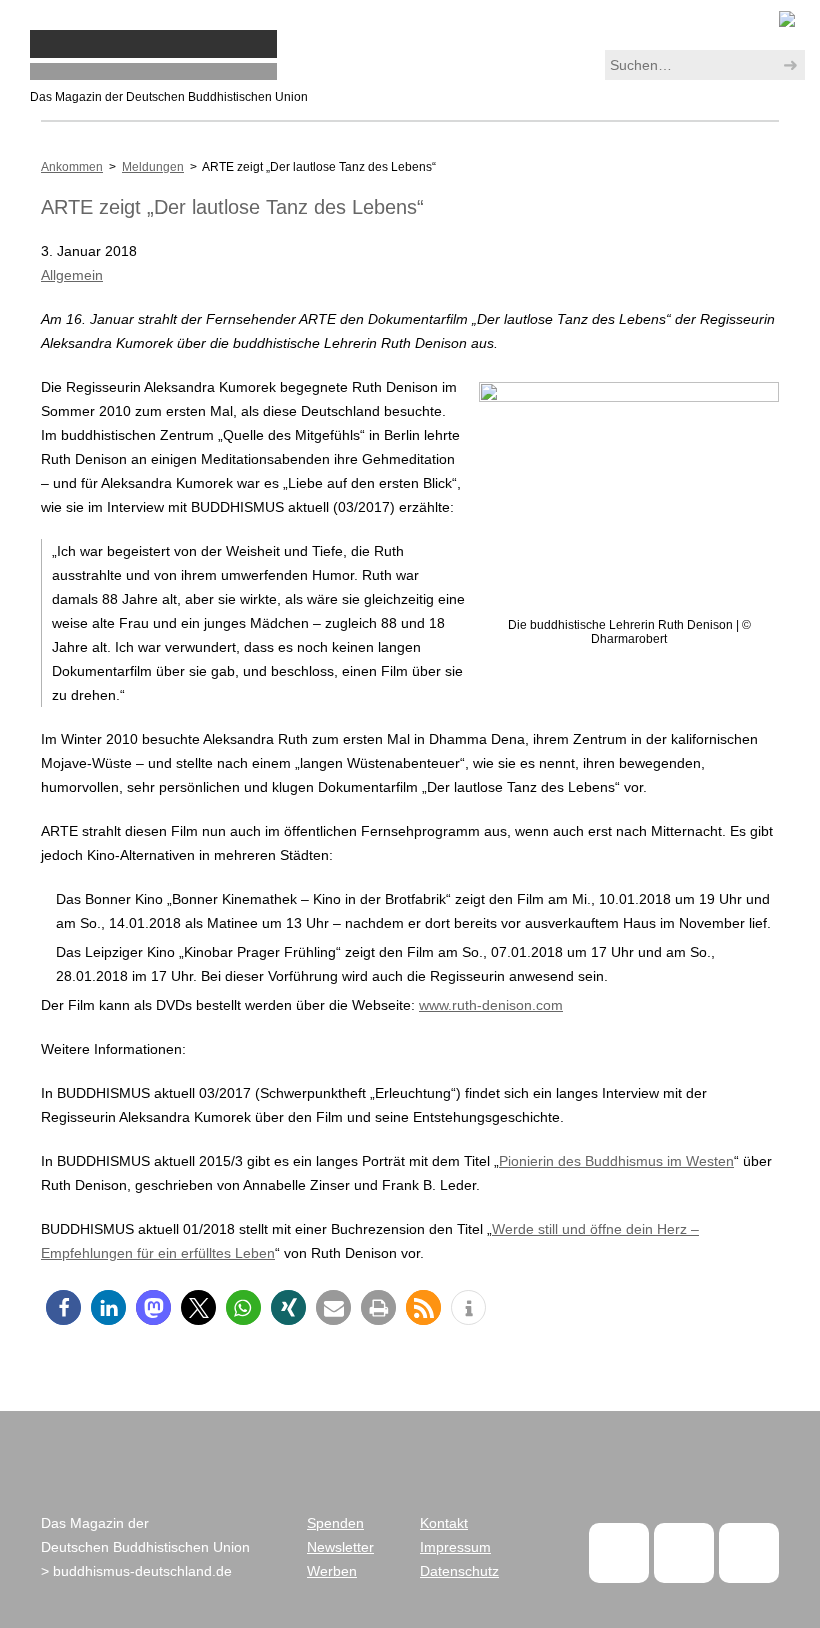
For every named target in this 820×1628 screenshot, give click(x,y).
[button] (63, 1307)
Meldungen (153, 167)
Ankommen (72, 167)
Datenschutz (459, 1571)
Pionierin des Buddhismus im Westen (616, 1161)
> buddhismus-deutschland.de (136, 1571)
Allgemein (72, 275)
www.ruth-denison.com (491, 1005)
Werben (332, 1571)
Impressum (455, 1547)
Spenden (335, 1523)
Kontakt (444, 1523)
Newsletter (340, 1547)
